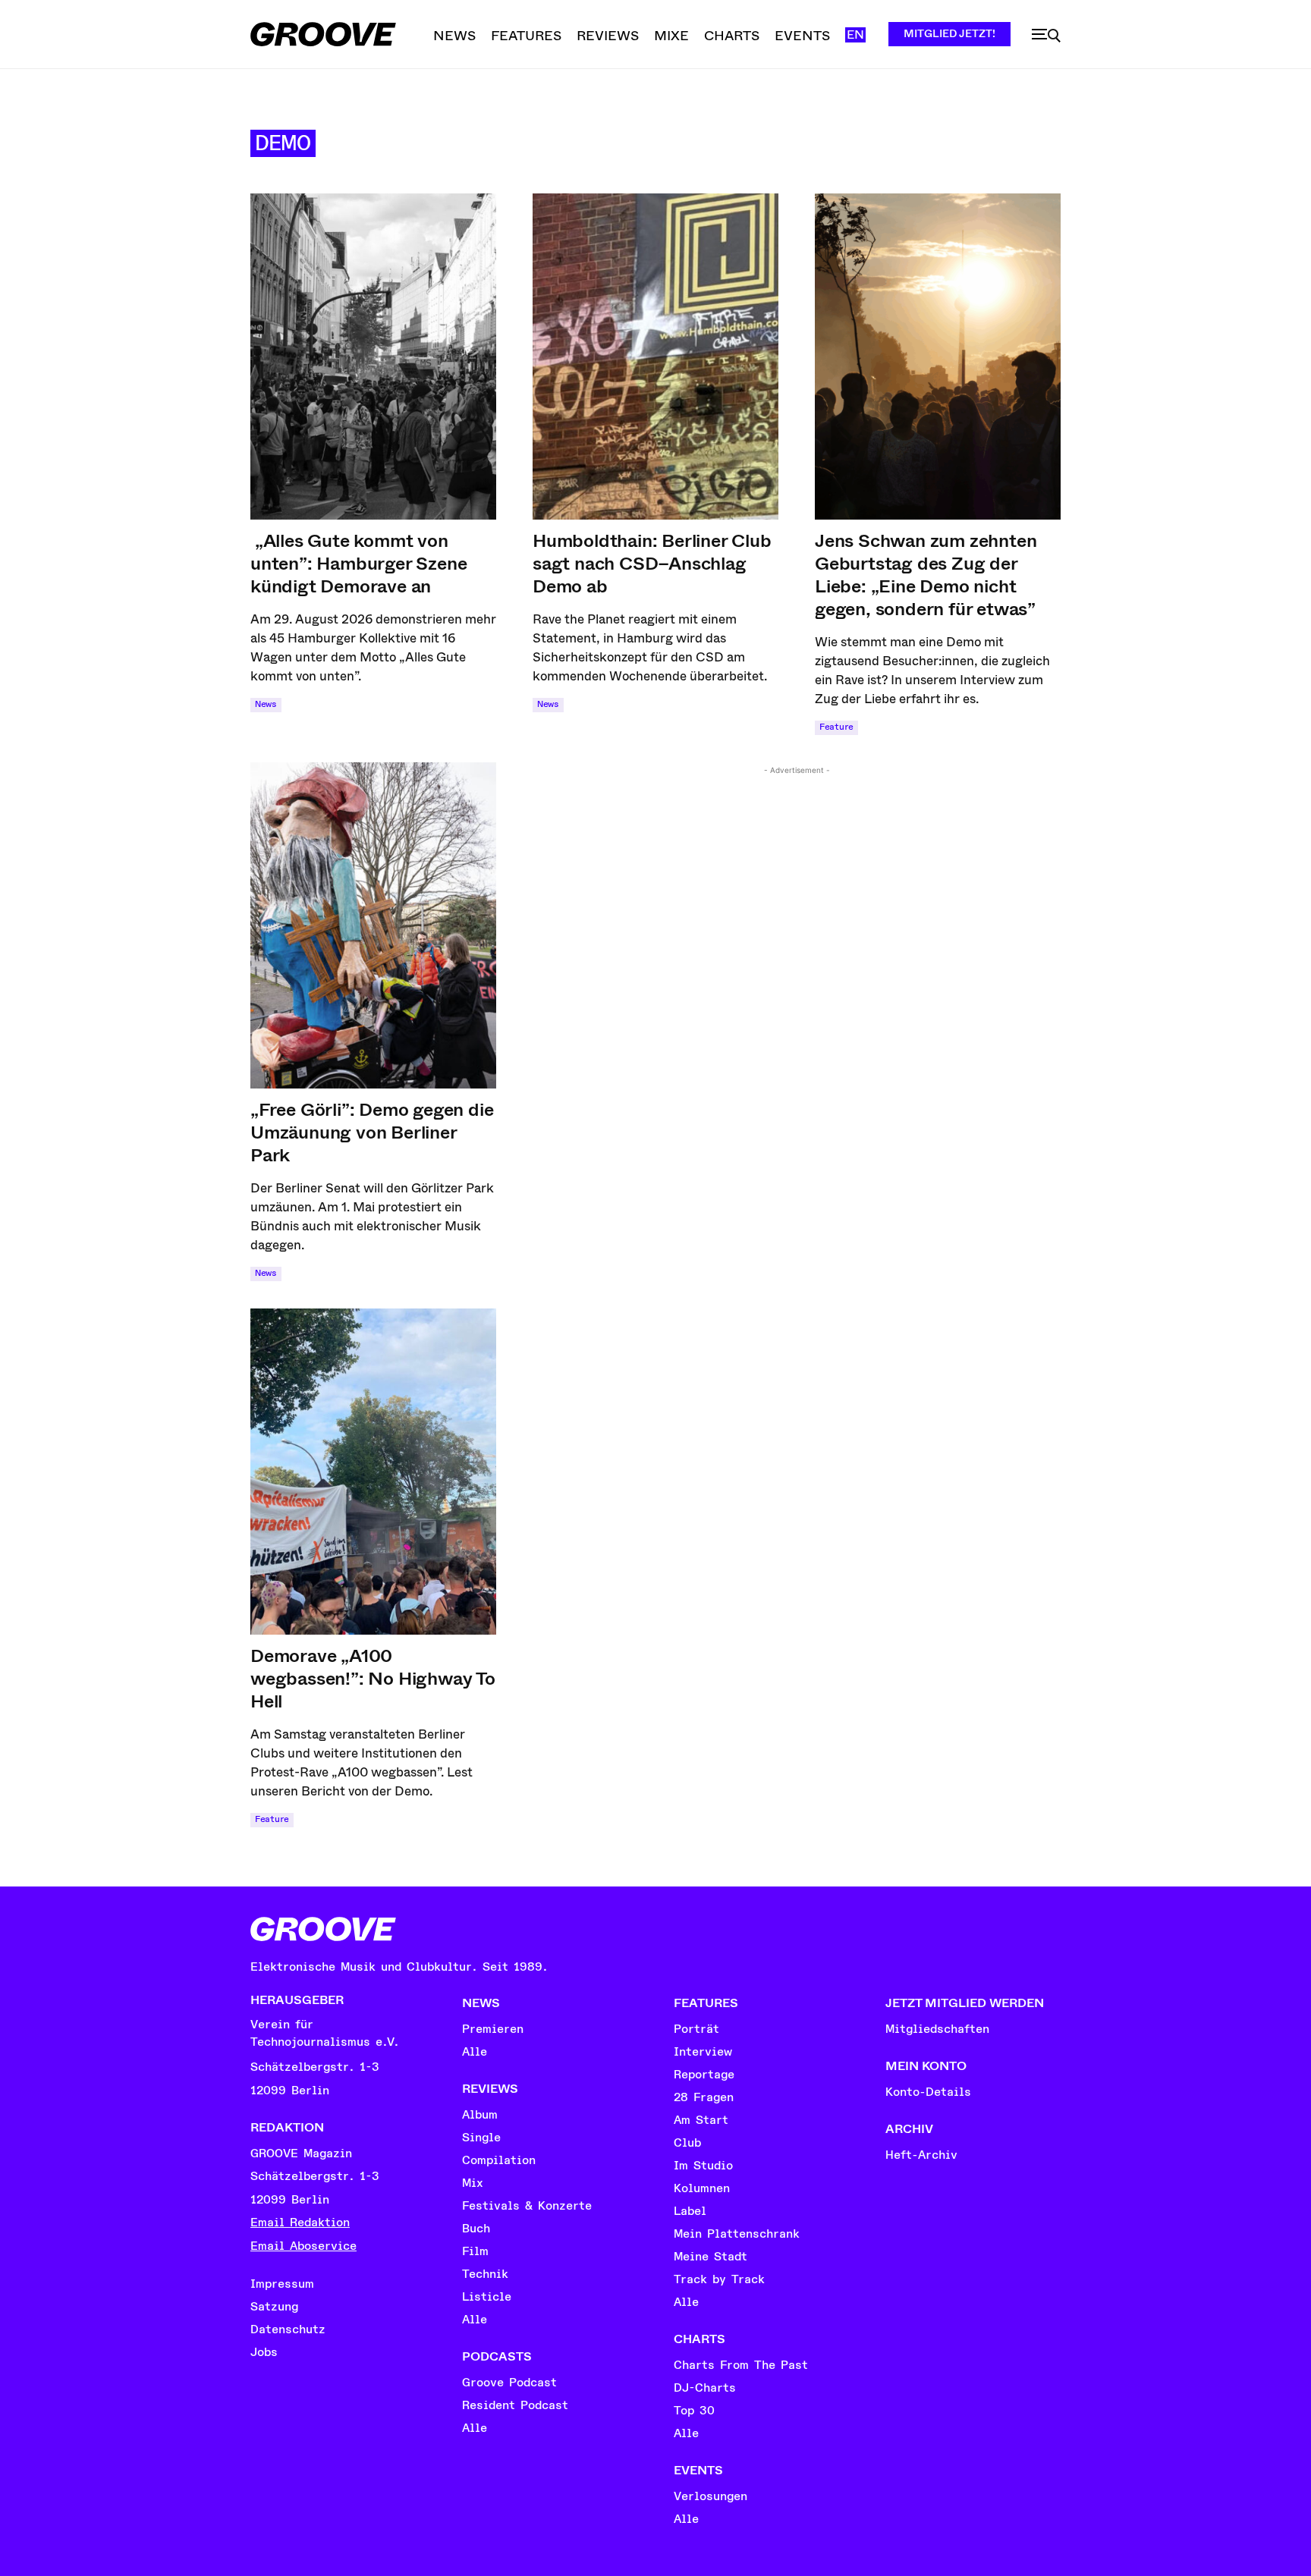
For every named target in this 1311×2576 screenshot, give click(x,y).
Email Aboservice (303, 2246)
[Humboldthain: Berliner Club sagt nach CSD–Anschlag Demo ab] (655, 357)
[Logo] (323, 34)
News (266, 704)
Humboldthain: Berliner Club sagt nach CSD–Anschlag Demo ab (652, 564)
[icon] (1046, 36)
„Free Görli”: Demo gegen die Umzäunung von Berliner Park (372, 1132)
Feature (836, 727)
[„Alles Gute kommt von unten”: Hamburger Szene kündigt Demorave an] (373, 357)
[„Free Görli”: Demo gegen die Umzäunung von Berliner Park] (373, 925)
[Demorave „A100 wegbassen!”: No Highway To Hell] (373, 1472)
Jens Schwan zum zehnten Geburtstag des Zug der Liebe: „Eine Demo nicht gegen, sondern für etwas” (926, 575)
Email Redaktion (300, 2223)
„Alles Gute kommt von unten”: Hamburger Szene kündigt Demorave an (358, 564)
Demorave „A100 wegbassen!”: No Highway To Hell (373, 1679)
